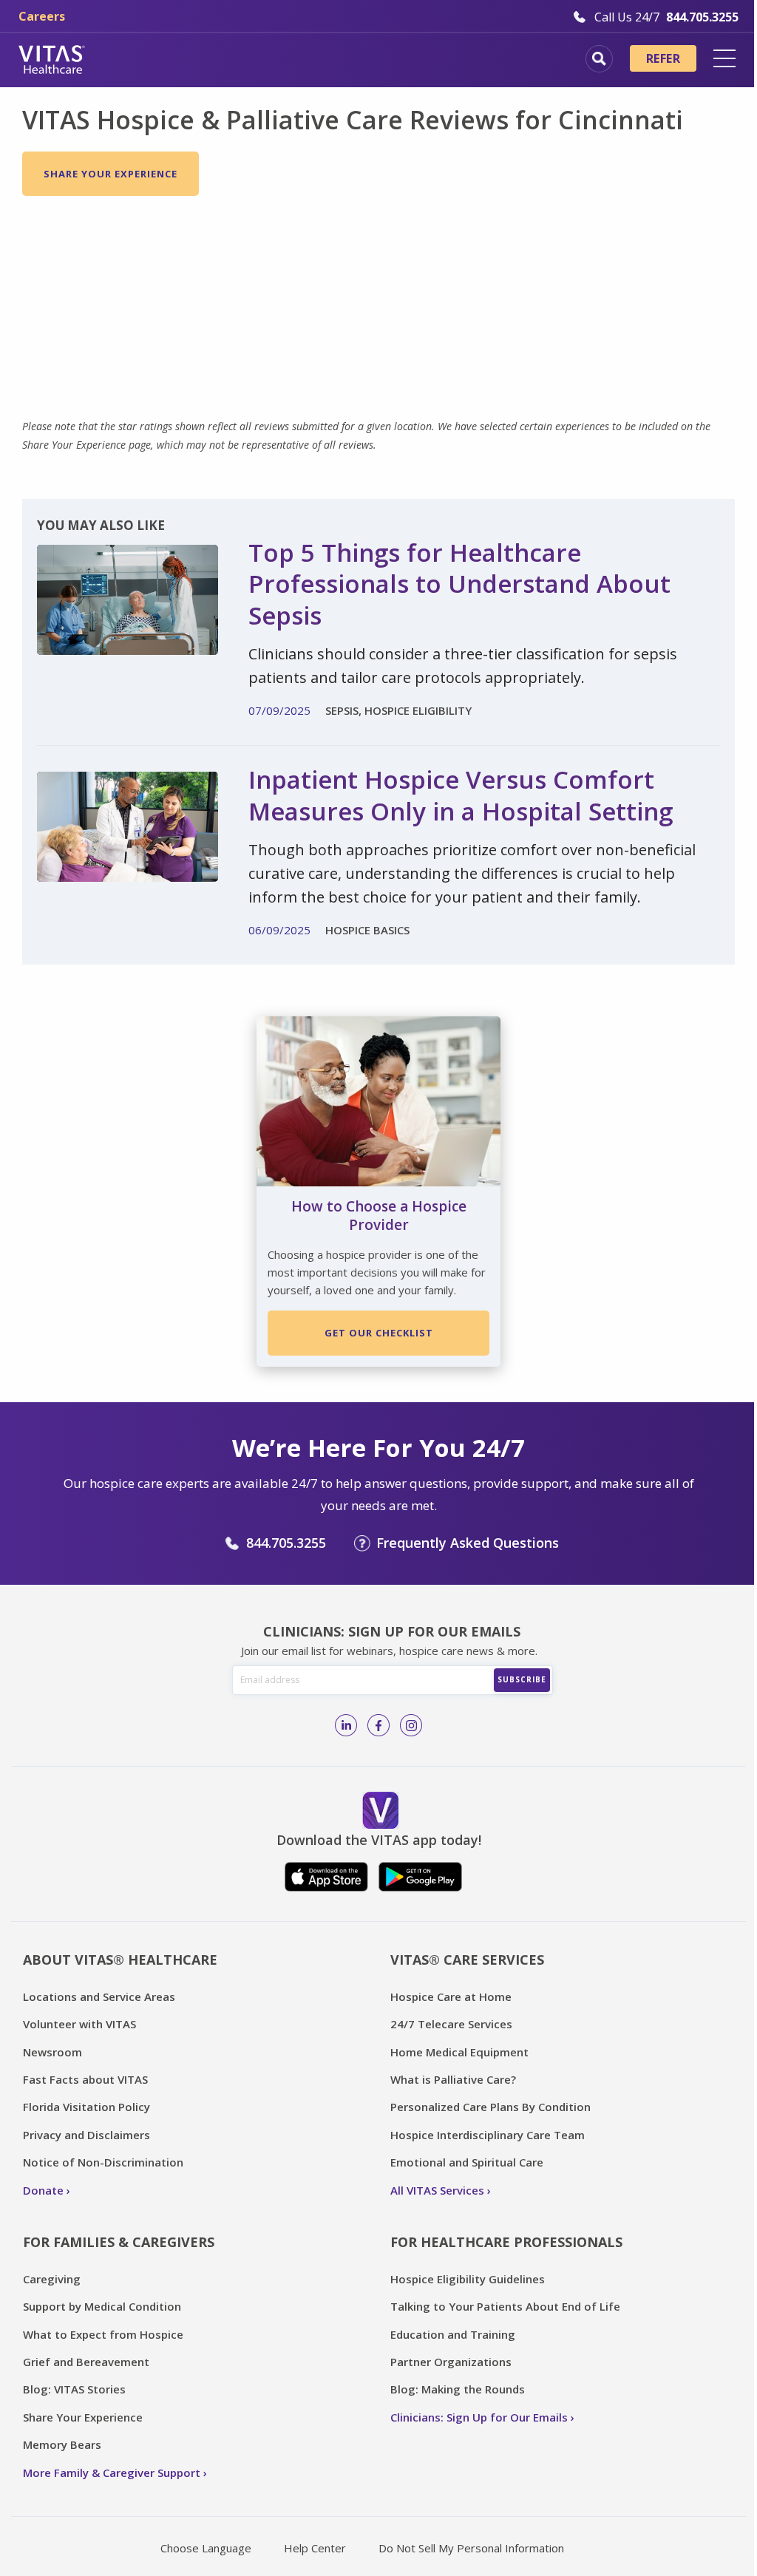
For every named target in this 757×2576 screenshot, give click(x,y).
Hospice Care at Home (451, 1996)
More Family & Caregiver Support (112, 2473)
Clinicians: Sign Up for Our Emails (479, 2417)
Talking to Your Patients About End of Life (505, 2306)
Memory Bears (62, 2444)
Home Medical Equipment (459, 2052)
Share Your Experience (111, 174)
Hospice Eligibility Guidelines (468, 2279)
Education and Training (453, 2334)
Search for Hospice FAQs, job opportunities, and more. (599, 59)
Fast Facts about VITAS (85, 2079)
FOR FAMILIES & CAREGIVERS (119, 2242)
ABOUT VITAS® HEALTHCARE (120, 1960)
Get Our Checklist (379, 1333)
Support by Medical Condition (102, 2306)
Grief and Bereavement (86, 2362)
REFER (663, 58)
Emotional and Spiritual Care (467, 2162)
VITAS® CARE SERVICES (467, 1960)
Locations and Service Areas (99, 1996)
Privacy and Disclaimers (86, 2135)
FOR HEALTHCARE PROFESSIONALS (506, 2242)
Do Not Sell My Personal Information (471, 2548)
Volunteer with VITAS (79, 2024)
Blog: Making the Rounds (458, 2389)
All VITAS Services (437, 2190)
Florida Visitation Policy (86, 2107)
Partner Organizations (451, 2362)
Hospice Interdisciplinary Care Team (488, 2135)
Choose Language (206, 2548)
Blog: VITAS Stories (74, 2389)
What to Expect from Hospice (103, 2334)
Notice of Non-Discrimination (103, 2162)
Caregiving (52, 2279)
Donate (43, 2190)
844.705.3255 (286, 1543)
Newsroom (52, 2052)
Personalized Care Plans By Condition (490, 2107)
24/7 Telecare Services (451, 2024)
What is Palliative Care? (453, 2079)
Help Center (315, 2548)
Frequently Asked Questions (468, 1543)
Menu (724, 58)
